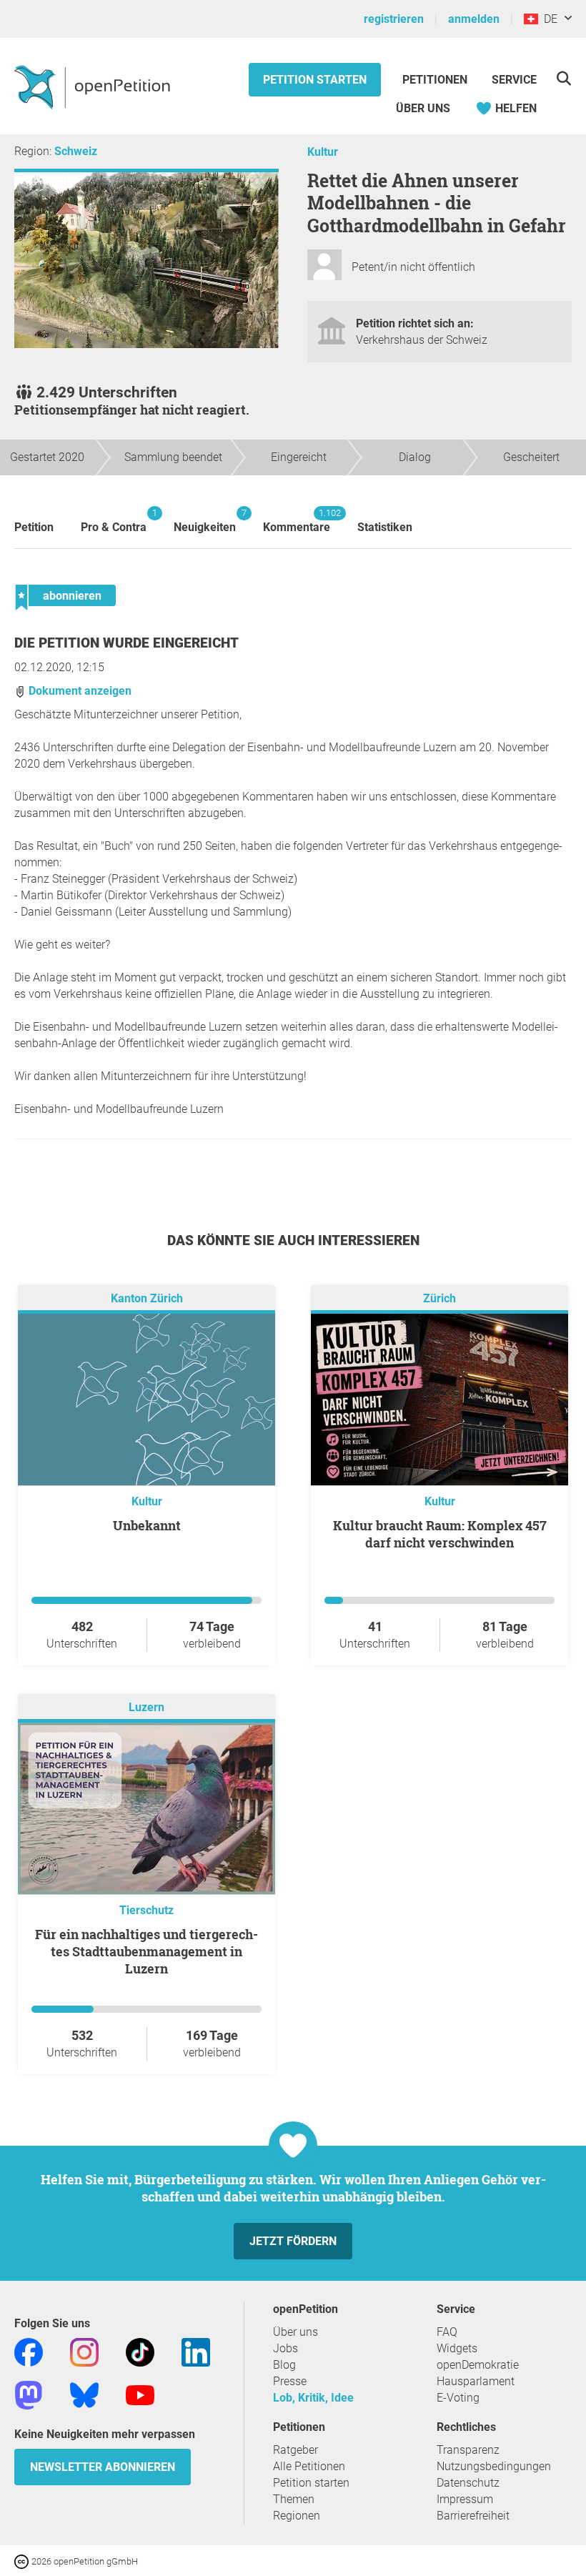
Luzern (146, 1707)
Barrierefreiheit (473, 2516)
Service (514, 80)
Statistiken (385, 527)
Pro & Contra (114, 521)
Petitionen (436, 80)
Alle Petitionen (309, 2466)
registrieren (394, 19)
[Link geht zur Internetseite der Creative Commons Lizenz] (23, 2561)
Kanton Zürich (147, 1298)
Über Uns (423, 108)
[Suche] (563, 78)
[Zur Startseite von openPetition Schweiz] (94, 86)
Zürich (439, 1298)
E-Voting (458, 2398)
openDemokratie (478, 2365)
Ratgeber (296, 2450)
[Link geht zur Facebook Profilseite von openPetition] (29, 2351)
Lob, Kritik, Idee (313, 2398)
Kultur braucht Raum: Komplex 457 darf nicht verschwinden (440, 1534)
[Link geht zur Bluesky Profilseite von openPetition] (84, 2394)
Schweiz (76, 151)
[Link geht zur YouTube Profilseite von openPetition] (140, 2394)
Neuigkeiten (205, 521)
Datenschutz (468, 2483)
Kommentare (297, 521)
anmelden (474, 19)
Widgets (457, 2348)
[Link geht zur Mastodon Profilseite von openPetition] (29, 2394)
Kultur (323, 152)
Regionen (297, 2516)
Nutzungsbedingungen (494, 2466)
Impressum (465, 2499)
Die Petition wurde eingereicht (126, 643)
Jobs (285, 2348)
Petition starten (315, 80)
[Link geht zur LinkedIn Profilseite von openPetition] (196, 2351)
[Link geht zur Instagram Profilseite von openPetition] (84, 2351)
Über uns (296, 2332)
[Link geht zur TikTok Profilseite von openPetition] (140, 2351)
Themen (294, 2499)
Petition (34, 527)
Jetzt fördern (293, 2241)
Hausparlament (476, 2381)
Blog (284, 2365)
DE (548, 19)
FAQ (447, 2332)
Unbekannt (147, 1525)
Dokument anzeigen (79, 691)
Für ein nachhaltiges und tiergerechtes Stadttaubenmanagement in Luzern (146, 1951)
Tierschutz (146, 1910)
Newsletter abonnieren (103, 2467)
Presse (290, 2381)
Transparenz (468, 2450)
